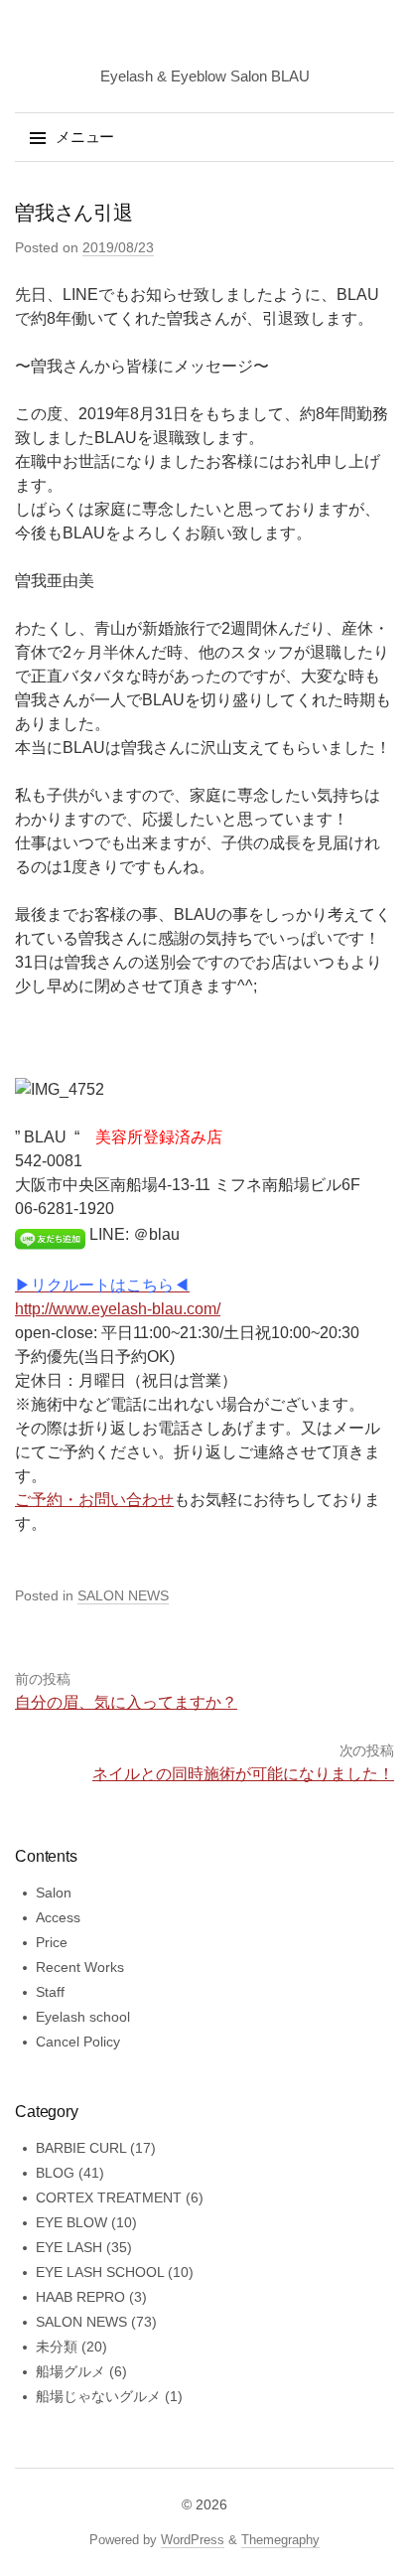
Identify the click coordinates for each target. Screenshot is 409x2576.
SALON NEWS (123, 1595)
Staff (50, 1992)
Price (52, 1942)
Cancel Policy (78, 2042)
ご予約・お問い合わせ (94, 1500)
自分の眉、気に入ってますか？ (126, 1702)
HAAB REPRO (80, 2297)
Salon (54, 1893)
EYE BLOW (71, 2222)
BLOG (55, 2173)
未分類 (57, 2347)
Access (58, 1917)
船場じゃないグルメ (98, 2396)
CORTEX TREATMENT (109, 2197)
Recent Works (80, 1967)
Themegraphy (280, 2540)
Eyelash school (83, 2017)
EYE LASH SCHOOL (100, 2272)
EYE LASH (69, 2247)
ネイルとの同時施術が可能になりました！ (243, 1774)
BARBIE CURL (81, 2148)
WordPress (193, 2540)
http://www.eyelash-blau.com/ (118, 1309)
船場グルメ (70, 2371)
